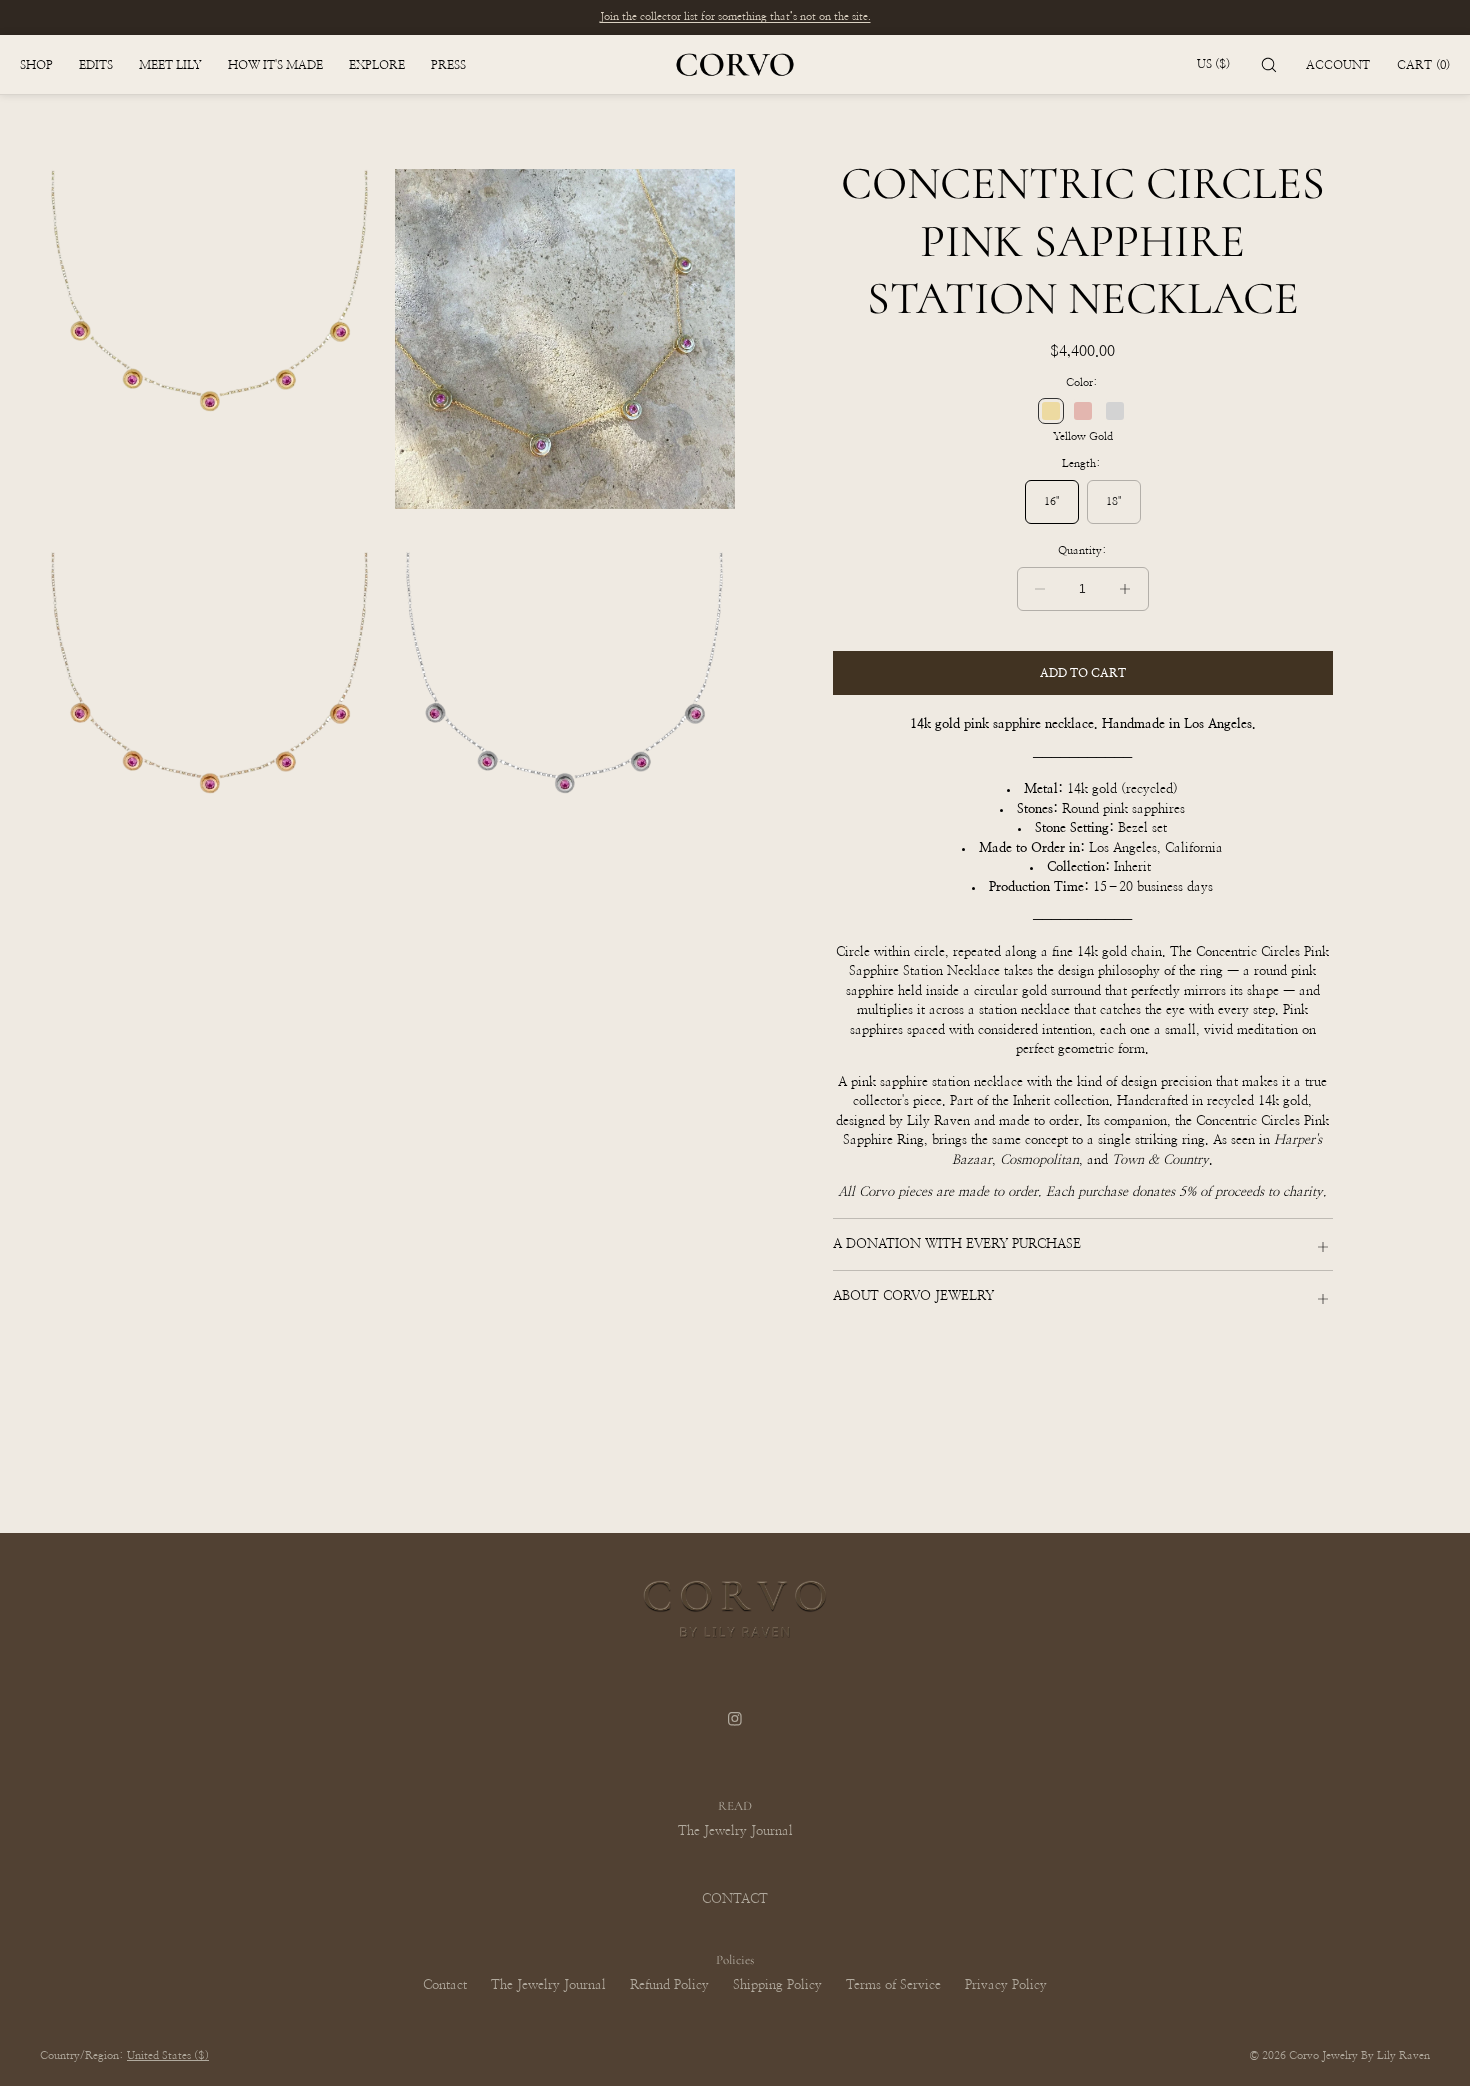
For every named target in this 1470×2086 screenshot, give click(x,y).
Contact (445, 1985)
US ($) (1213, 64)
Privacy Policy (1006, 1985)
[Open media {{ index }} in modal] (210, 339)
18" (1114, 501)
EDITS (96, 65)
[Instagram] (735, 1732)
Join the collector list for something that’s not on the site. (735, 16)
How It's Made (275, 65)
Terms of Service (893, 1985)
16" (1052, 501)
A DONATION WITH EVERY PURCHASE (957, 1244)
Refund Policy (669, 1985)
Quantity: (1082, 550)
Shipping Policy (777, 1985)
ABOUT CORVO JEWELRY (913, 1296)
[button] (1269, 64)
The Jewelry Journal (735, 1831)
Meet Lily (170, 65)
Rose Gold (1083, 411)
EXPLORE (377, 65)
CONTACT (735, 1899)
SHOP (36, 65)
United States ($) (168, 2055)
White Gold (1115, 411)
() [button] (1423, 65)
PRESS (448, 65)
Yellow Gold (1051, 411)
